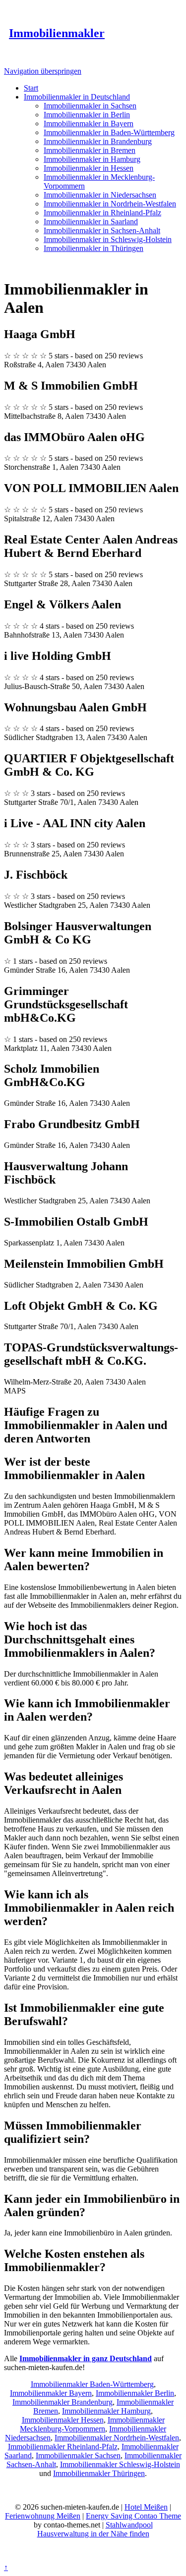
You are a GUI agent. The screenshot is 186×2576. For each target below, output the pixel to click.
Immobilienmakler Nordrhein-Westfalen (117, 2438)
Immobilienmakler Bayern (51, 2393)
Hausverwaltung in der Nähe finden (93, 2534)
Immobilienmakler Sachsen (78, 2455)
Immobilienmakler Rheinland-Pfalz (63, 2447)
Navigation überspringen (43, 71)
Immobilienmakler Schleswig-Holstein (120, 2464)
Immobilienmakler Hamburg (106, 2411)
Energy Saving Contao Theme (133, 2516)
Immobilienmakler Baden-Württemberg (92, 2384)
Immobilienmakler (57, 33)
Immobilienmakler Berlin (135, 2393)
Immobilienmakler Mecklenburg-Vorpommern (92, 2424)
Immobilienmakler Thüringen (99, 2473)
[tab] (93, 1469)
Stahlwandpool (129, 2525)
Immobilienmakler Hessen (63, 2420)
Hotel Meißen (146, 2507)
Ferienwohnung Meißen (43, 2516)
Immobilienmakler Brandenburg (62, 2402)
